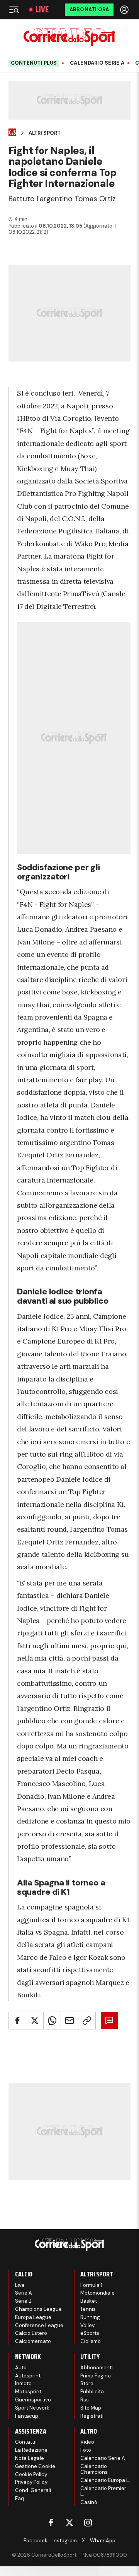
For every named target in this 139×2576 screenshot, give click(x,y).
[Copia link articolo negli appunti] (87, 2021)
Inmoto (23, 2383)
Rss (85, 2400)
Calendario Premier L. (103, 2491)
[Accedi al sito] (125, 10)
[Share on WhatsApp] (52, 2021)
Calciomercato (33, 2341)
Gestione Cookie (35, 2466)
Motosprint (28, 2392)
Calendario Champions (94, 2469)
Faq (19, 2498)
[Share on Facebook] (17, 2021)
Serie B (23, 2301)
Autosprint (28, 2376)
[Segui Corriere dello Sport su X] (69, 2523)
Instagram (65, 2541)
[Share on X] (35, 2021)
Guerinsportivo (33, 2400)
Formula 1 (91, 2285)
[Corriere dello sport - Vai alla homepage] (69, 37)
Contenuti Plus (34, 63)
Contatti (25, 2442)
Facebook (36, 2541)
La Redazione (31, 2450)
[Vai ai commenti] (109, 2021)
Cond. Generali (33, 2490)
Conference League (39, 2325)
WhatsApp (103, 2541)
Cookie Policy (31, 2474)
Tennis (88, 2309)
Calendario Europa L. (105, 2480)
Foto (86, 2450)
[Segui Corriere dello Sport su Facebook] (51, 2523)
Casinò (89, 2502)
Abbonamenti (97, 2368)
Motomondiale (97, 2293)
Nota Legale (30, 2458)
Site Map (91, 2408)
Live (42, 10)
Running (90, 2317)
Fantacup (27, 2416)
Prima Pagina (96, 2376)
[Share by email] (69, 2021)
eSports (90, 2333)
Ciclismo (91, 2341)
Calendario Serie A (97, 63)
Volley (87, 2325)
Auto (21, 2368)
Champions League (38, 2309)
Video (87, 2442)
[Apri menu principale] (14, 10)
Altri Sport (45, 133)
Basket (89, 2301)
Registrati (92, 2416)
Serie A (24, 2293)
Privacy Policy (31, 2482)
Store (87, 2383)
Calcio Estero (31, 2333)
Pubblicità (92, 2392)
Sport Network (32, 2408)
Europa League (33, 2317)
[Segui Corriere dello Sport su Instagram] (88, 2523)
